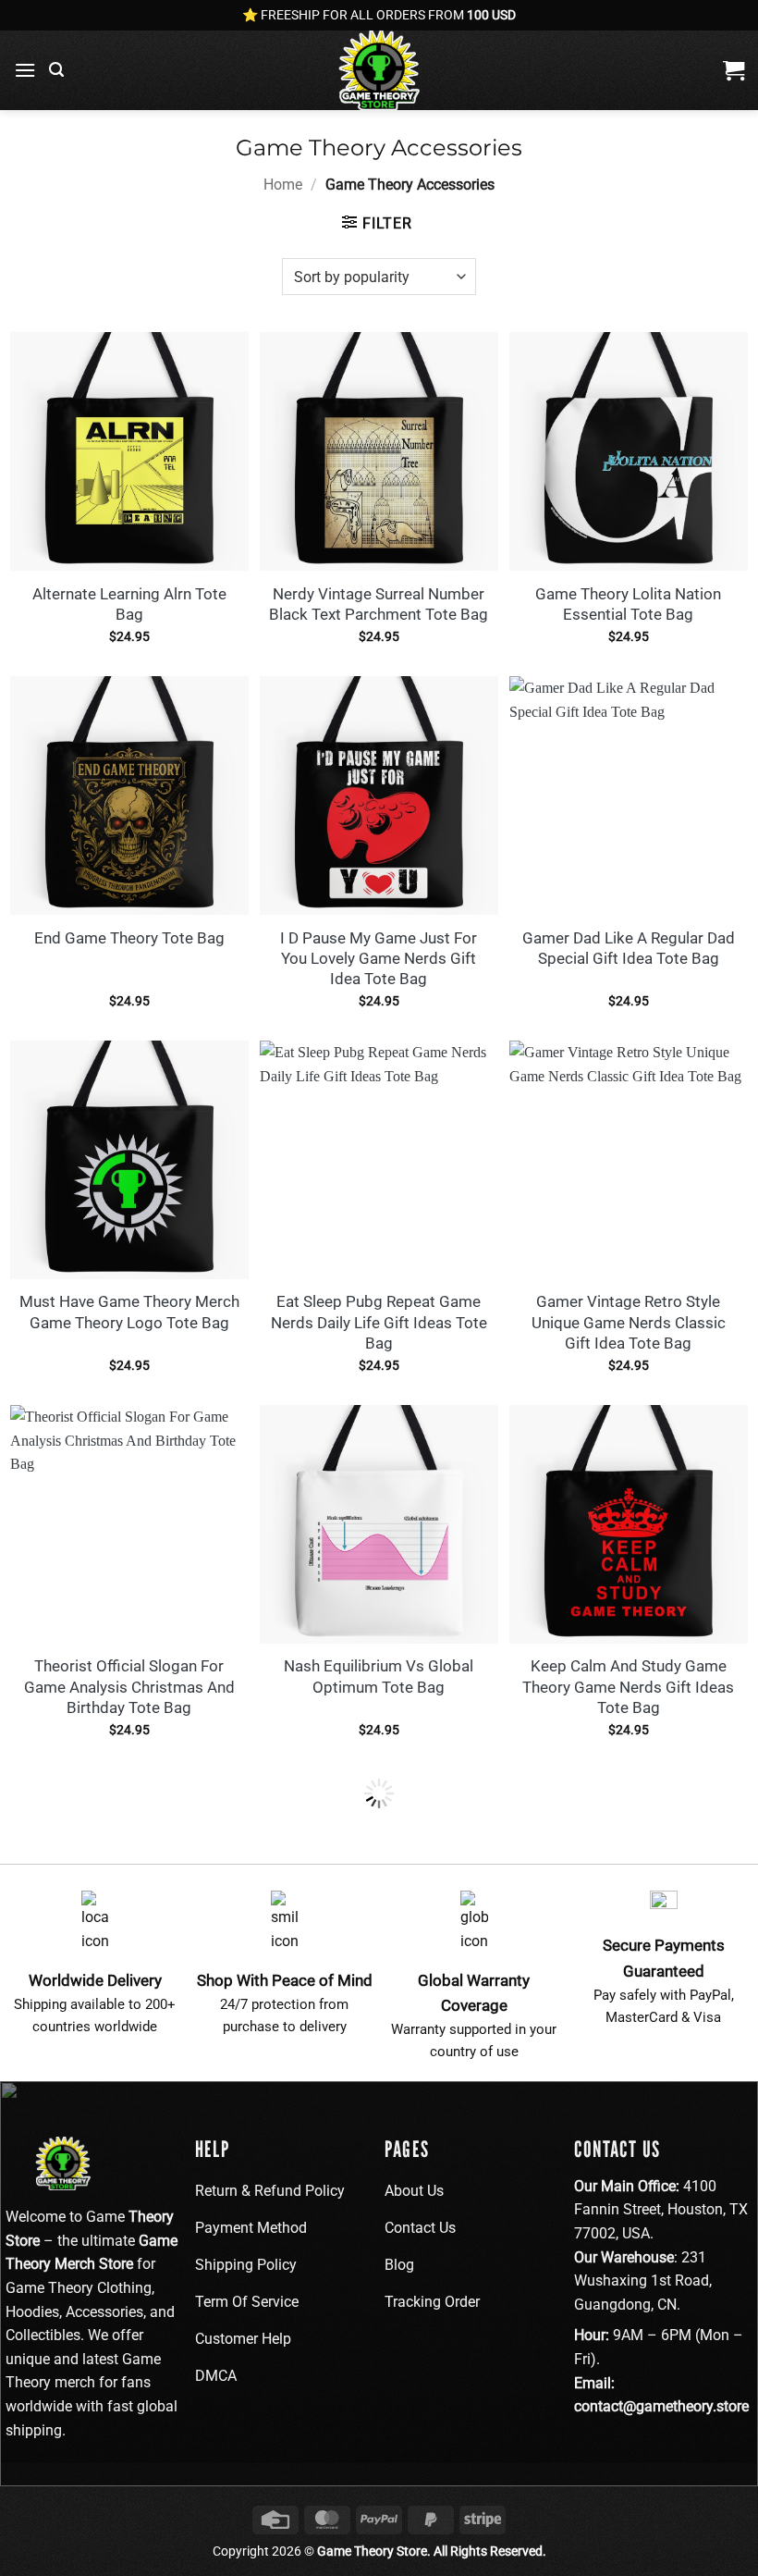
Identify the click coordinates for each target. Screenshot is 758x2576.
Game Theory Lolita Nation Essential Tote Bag (628, 604)
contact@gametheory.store (661, 2406)
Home (283, 185)
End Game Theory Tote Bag (129, 938)
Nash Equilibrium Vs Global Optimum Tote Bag (379, 1676)
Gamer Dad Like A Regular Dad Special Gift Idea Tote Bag (629, 948)
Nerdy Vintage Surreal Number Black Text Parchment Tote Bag (379, 604)
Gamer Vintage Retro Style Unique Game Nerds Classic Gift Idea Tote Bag (629, 1322)
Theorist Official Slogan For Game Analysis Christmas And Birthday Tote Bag (129, 1686)
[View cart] (734, 70)
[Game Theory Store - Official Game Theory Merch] (379, 70)
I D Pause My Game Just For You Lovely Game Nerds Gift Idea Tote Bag (379, 958)
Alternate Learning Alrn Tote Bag (129, 604)
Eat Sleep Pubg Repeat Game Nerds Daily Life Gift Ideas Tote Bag (379, 1322)
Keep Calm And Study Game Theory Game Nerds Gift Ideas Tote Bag (628, 1686)
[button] (25, 70)
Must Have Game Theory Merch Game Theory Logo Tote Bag (129, 1312)
